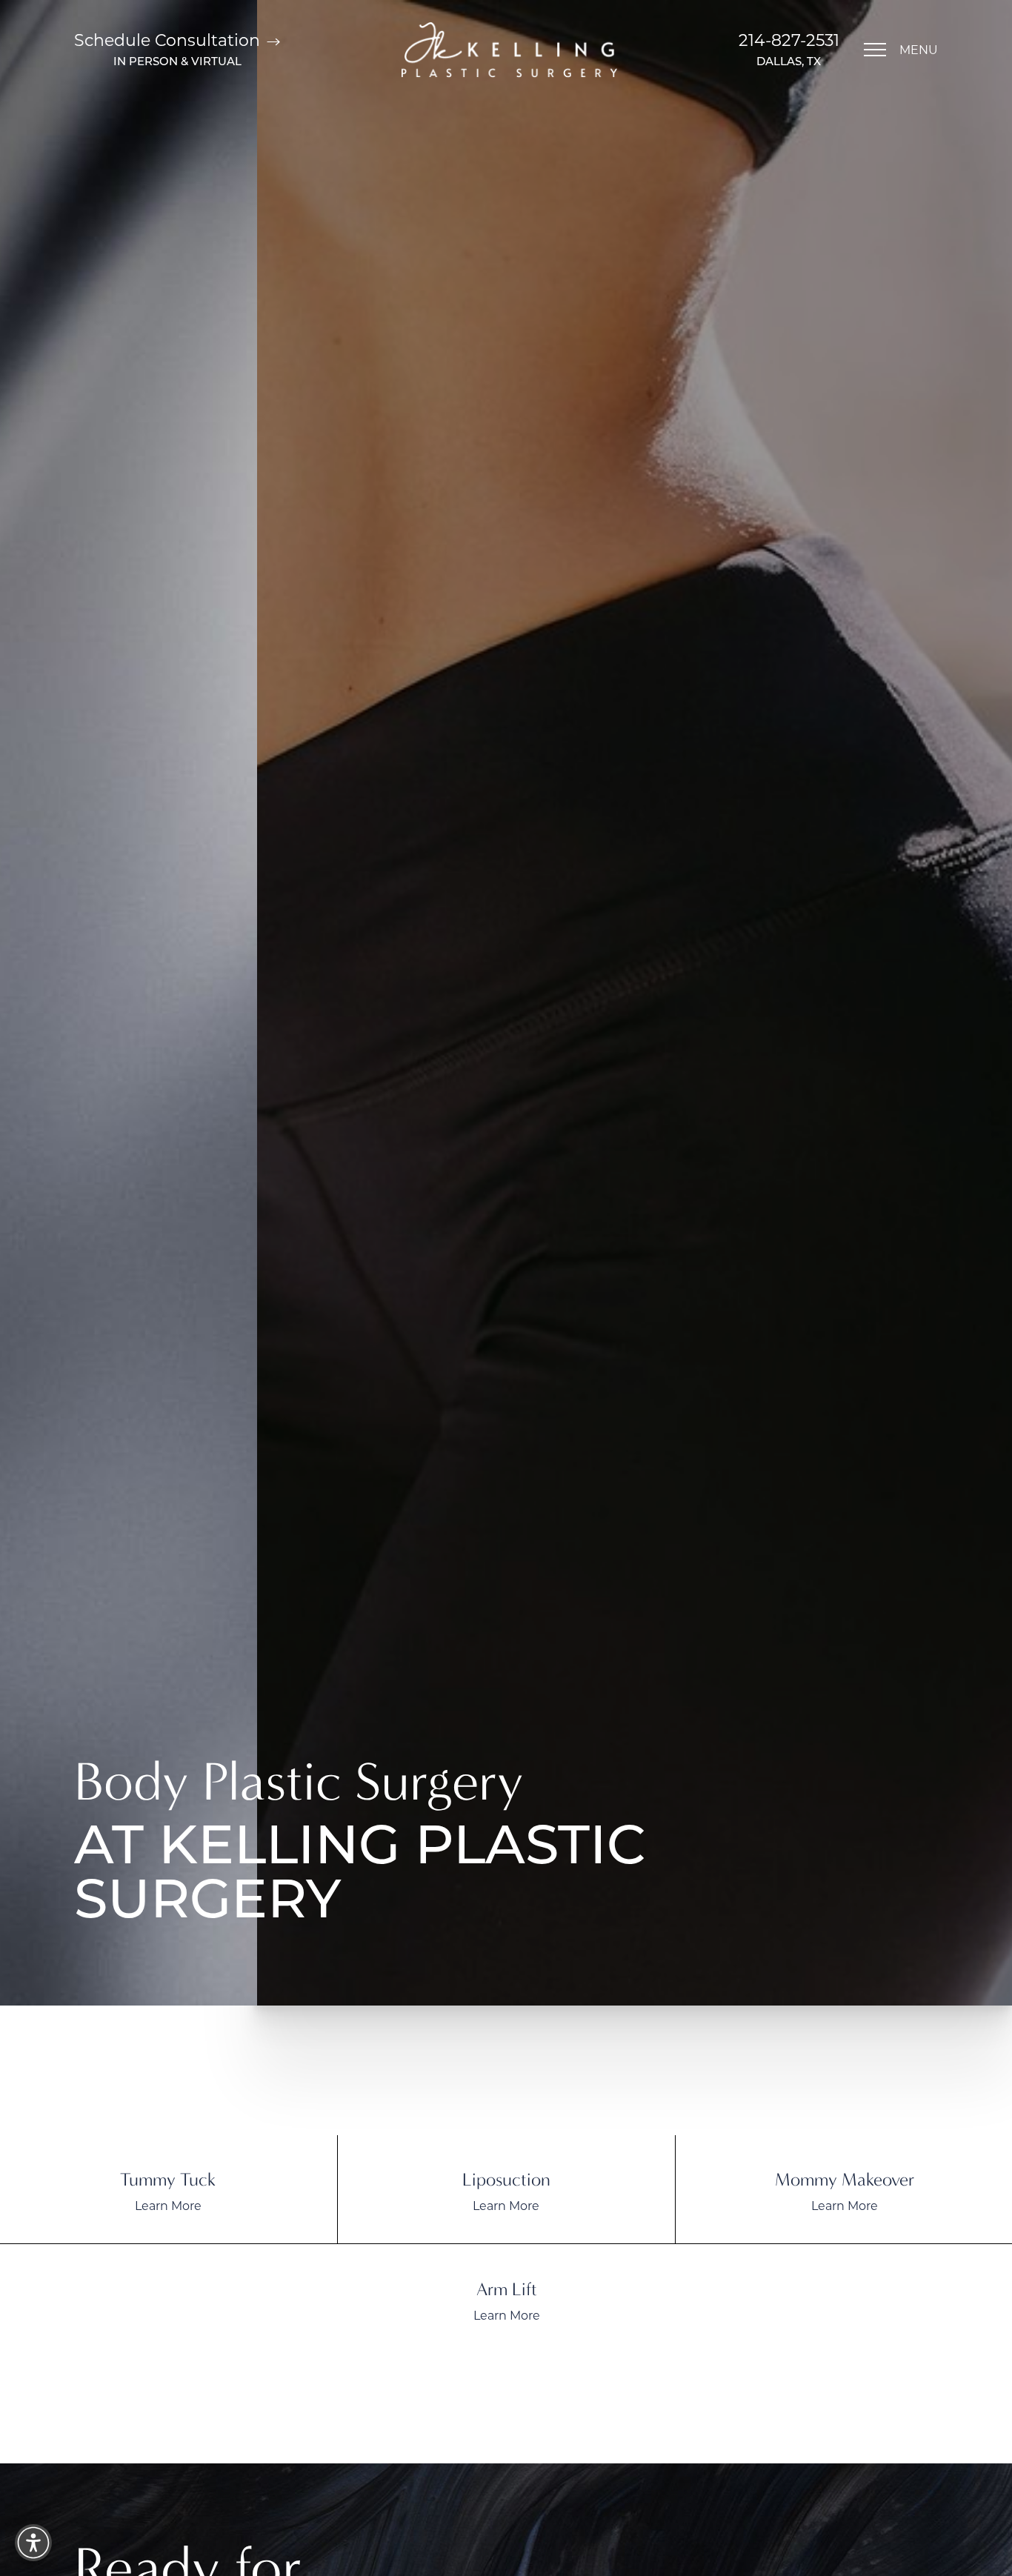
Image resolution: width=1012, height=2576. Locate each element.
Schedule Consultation (169, 40)
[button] (875, 50)
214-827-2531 (789, 40)
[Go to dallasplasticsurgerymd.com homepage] (509, 50)
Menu (919, 49)
